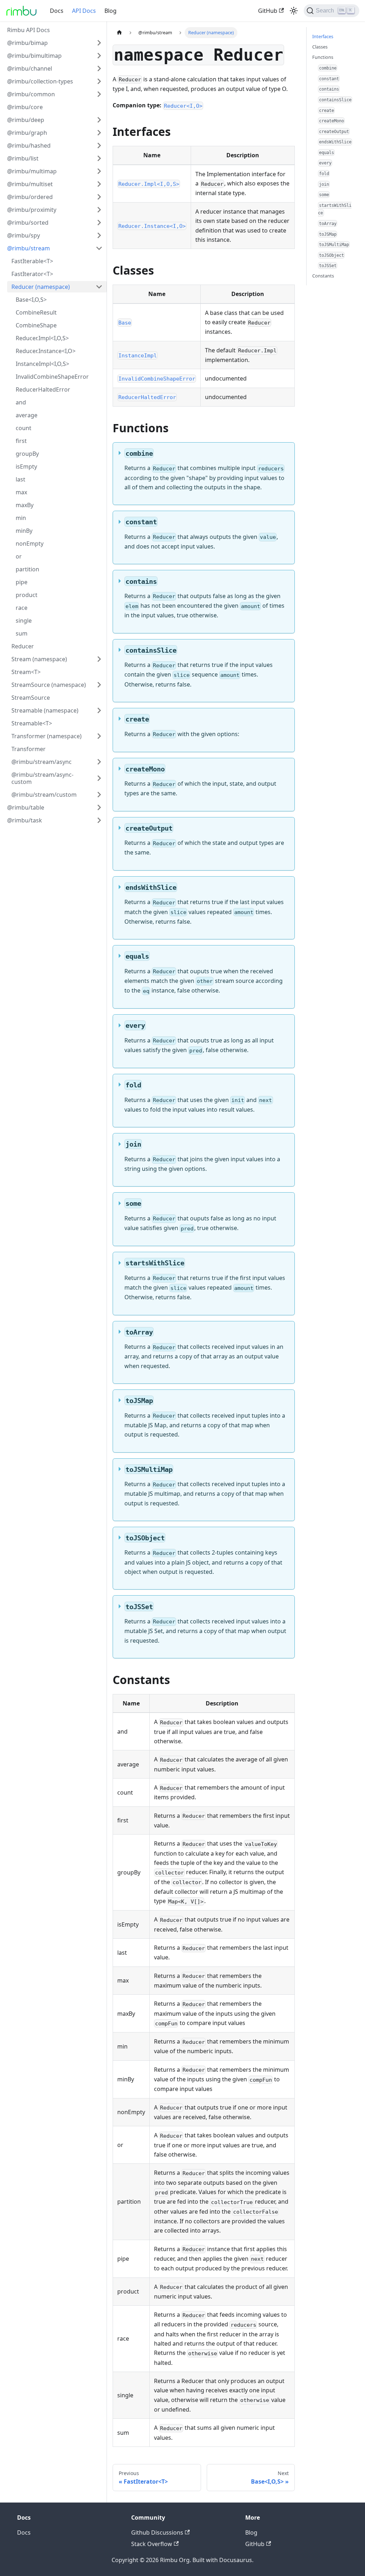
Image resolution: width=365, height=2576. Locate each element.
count (24, 428)
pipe (22, 582)
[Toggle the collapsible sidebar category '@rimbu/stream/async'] (99, 762)
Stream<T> (26, 672)
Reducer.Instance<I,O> (46, 351)
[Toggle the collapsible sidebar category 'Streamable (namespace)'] (99, 710)
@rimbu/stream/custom (44, 795)
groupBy (27, 454)
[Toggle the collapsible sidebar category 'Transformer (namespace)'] (99, 736)
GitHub (268, 11)
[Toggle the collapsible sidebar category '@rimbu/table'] (99, 807)
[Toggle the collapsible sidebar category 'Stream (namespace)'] (99, 659)
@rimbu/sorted (28, 223)
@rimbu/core (25, 107)
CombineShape (36, 325)
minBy (24, 531)
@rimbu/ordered (30, 197)
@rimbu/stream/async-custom (42, 778)
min (21, 518)
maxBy (25, 505)
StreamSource (31, 698)
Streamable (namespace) (45, 710)
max (21, 492)
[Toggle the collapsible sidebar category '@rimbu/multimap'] (99, 171)
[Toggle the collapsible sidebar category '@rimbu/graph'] (99, 133)
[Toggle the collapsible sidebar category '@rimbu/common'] (99, 94)
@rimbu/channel (30, 68)
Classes (320, 47)
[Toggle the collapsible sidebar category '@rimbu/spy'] (99, 235)
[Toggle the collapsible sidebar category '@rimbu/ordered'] (99, 197)
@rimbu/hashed (29, 146)
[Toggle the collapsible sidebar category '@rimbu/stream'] (99, 248)
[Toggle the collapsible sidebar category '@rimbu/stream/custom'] (99, 795)
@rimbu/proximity (32, 210)
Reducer (23, 646)
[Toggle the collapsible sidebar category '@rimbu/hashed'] (99, 146)
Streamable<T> (32, 723)
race (22, 608)
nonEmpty (30, 544)
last (20, 479)
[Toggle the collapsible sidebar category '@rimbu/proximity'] (99, 210)
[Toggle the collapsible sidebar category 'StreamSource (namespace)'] (99, 685)
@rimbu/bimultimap (34, 56)
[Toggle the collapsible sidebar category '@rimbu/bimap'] (99, 43)
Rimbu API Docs (29, 30)
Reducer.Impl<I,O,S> (42, 338)
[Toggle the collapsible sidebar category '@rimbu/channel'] (99, 68)
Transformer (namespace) (47, 736)
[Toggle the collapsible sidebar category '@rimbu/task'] (99, 820)
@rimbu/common (31, 94)
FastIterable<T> (32, 261)
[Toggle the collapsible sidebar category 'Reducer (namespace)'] (99, 287)
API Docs (84, 11)
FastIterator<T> (32, 274)
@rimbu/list (23, 158)
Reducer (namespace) (41, 287)
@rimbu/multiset (30, 184)
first (21, 441)
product (27, 595)
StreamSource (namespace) (49, 685)
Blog (110, 11)
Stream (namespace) (39, 659)
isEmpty (26, 466)
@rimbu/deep (26, 120)
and (21, 402)
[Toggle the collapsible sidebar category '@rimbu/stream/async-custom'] (99, 778)
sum (22, 633)
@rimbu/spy (24, 235)
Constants (323, 276)
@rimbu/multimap (32, 171)
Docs (57, 11)
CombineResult (36, 312)
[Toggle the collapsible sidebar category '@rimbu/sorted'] (99, 223)
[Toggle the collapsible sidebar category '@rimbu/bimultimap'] (99, 56)
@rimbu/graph (27, 133)
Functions (323, 57)
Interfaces (323, 36)
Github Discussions (157, 2532)
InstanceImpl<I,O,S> (42, 364)
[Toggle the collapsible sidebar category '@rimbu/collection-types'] (99, 81)
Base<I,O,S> (31, 300)
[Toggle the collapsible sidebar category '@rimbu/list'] (99, 158)
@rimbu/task (25, 820)
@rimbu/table (26, 807)
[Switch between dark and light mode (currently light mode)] (294, 11)
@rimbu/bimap (27, 43)
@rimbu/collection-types (40, 81)
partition (27, 569)
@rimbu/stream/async (42, 762)
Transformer (29, 749)
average (27, 415)
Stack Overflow (152, 2544)
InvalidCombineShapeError (52, 377)
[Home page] (119, 33)
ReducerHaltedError (43, 389)
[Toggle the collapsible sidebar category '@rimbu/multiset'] (99, 184)
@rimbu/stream (29, 248)
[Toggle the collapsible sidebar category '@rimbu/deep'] (99, 120)
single (24, 621)
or (19, 556)
